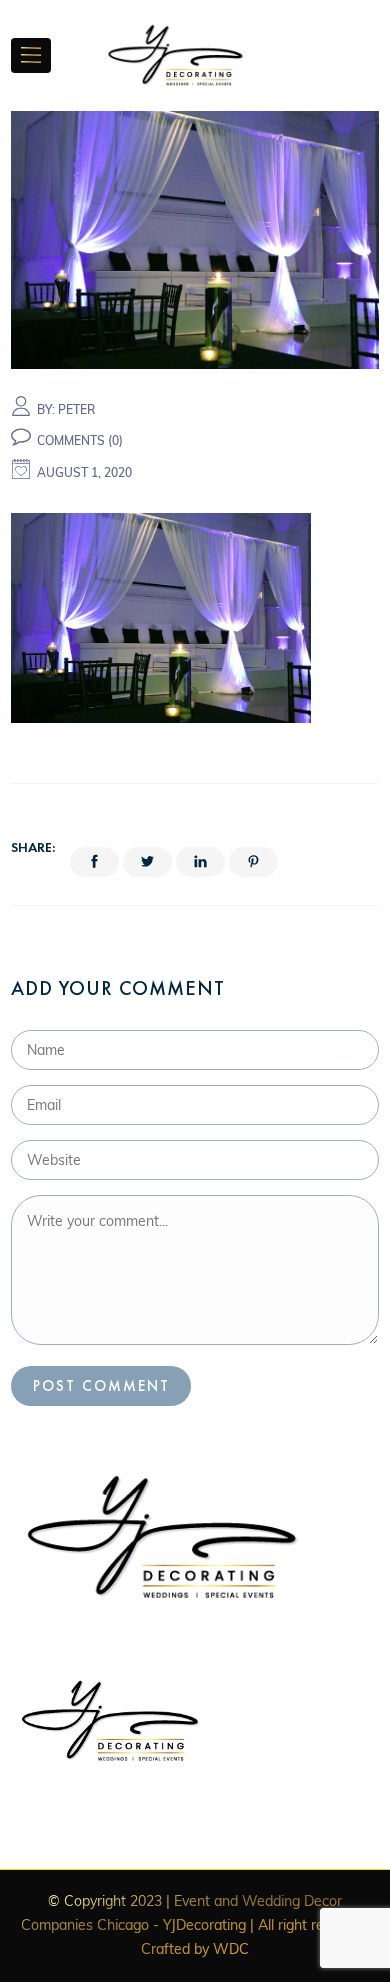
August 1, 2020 (84, 472)
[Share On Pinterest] (253, 862)
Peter (76, 409)
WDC (231, 1949)
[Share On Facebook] (94, 862)
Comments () (80, 440)
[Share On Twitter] (147, 862)
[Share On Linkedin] (200, 862)
